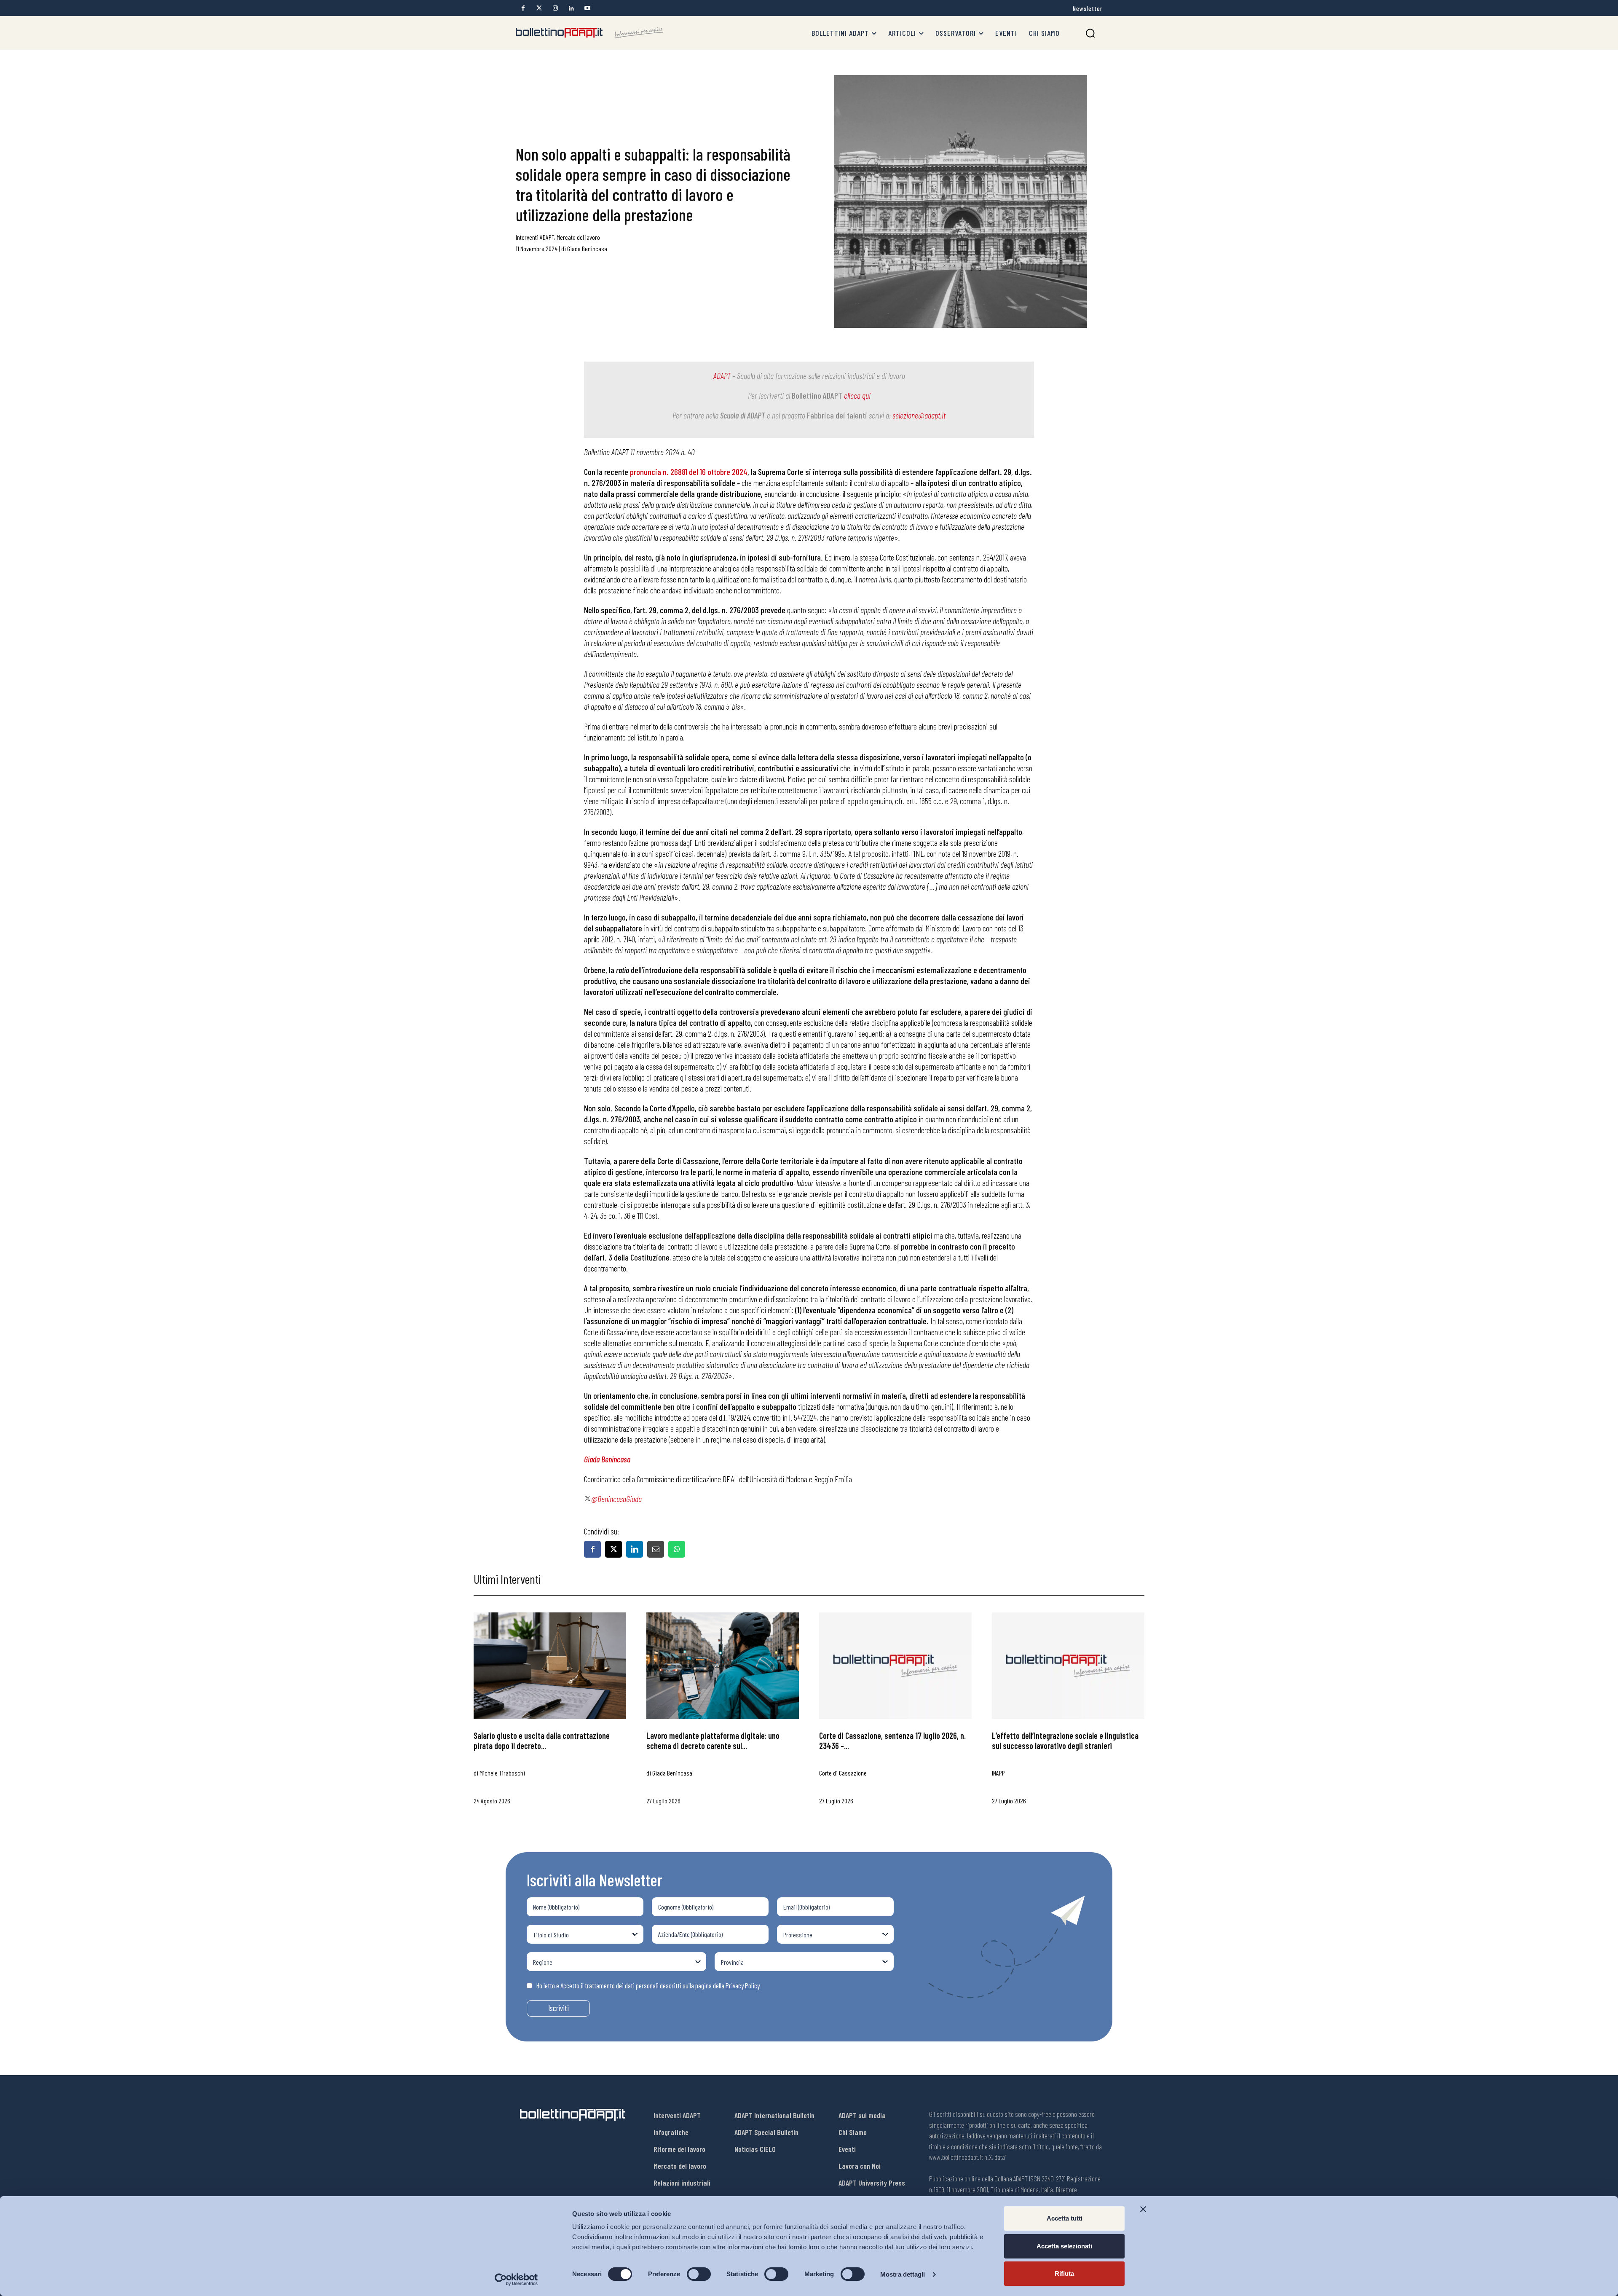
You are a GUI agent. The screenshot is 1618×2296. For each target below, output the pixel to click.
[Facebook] (523, 8)
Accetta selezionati (1064, 2246)
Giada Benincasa (587, 248)
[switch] (699, 2274)
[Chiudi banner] (1143, 2209)
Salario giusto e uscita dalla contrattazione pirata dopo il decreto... (542, 1741)
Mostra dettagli (903, 2274)
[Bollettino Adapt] (589, 33)
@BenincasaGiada (616, 1499)
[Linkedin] (571, 8)
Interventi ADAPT (535, 237)
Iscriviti (559, 2008)
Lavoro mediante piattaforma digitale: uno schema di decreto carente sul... (713, 1741)
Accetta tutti (1065, 2218)
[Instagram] (555, 8)
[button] (1090, 33)
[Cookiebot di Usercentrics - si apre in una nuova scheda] (516, 2280)
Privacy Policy (743, 1985)
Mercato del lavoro (578, 237)
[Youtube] (587, 8)
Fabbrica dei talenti (837, 415)
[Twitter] (539, 8)
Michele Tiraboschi (502, 1773)
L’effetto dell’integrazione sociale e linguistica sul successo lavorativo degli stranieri (1065, 1741)
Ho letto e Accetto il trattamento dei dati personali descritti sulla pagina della (648, 1985)
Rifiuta (1064, 2273)
